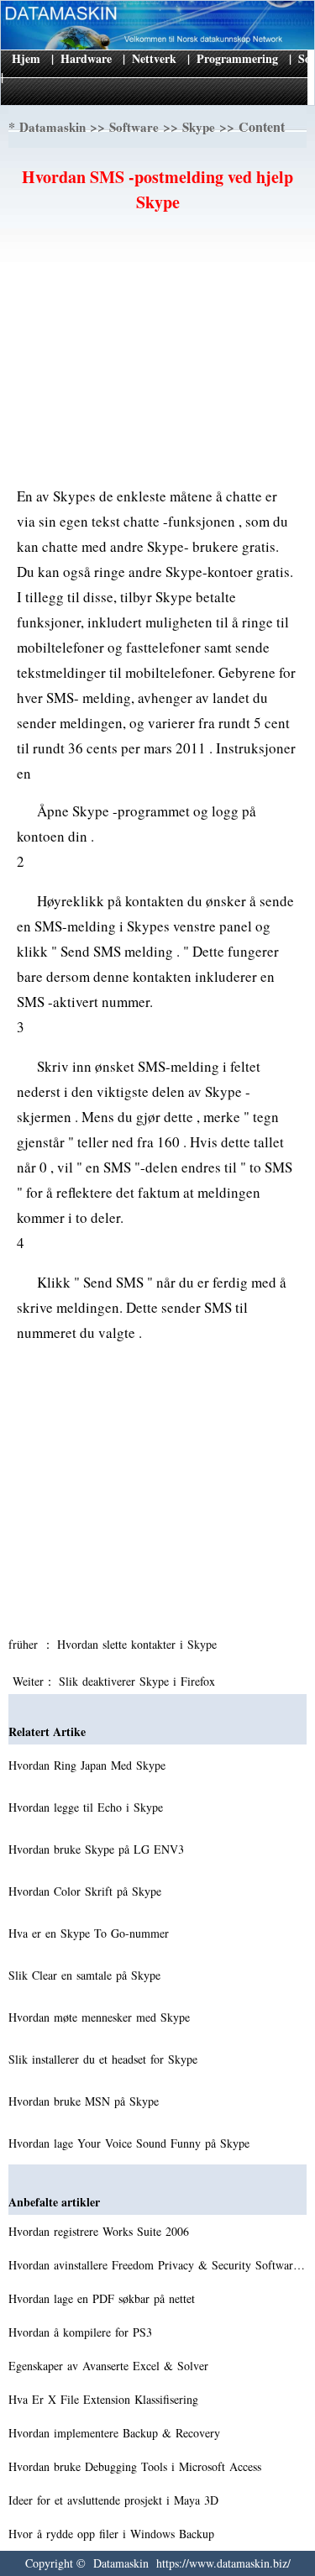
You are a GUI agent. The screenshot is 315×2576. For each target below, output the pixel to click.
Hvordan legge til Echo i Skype (88, 1807)
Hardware (86, 58)
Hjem (26, 58)
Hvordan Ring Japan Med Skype (89, 1765)
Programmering (237, 58)
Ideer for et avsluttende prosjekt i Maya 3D (115, 2500)
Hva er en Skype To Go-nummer (91, 1933)
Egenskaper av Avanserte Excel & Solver (110, 2366)
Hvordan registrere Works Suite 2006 (101, 2231)
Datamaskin (52, 127)
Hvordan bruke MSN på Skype (86, 2101)
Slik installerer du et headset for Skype (105, 2059)
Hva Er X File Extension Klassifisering (105, 2399)
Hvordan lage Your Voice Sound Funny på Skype (131, 2143)
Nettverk (154, 58)
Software (134, 127)
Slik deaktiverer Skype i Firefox (139, 1681)
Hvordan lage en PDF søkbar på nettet (104, 2298)
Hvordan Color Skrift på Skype (87, 1891)
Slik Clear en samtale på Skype (87, 1975)
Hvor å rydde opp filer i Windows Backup (113, 2534)
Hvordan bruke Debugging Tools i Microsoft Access (137, 2466)
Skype (199, 127)
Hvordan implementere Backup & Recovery (116, 2433)
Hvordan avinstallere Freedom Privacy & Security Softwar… (157, 2265)
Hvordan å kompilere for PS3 (82, 2332)
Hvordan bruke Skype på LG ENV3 (98, 1849)
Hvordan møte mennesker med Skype (101, 2017)
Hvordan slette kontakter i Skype (139, 1644)
